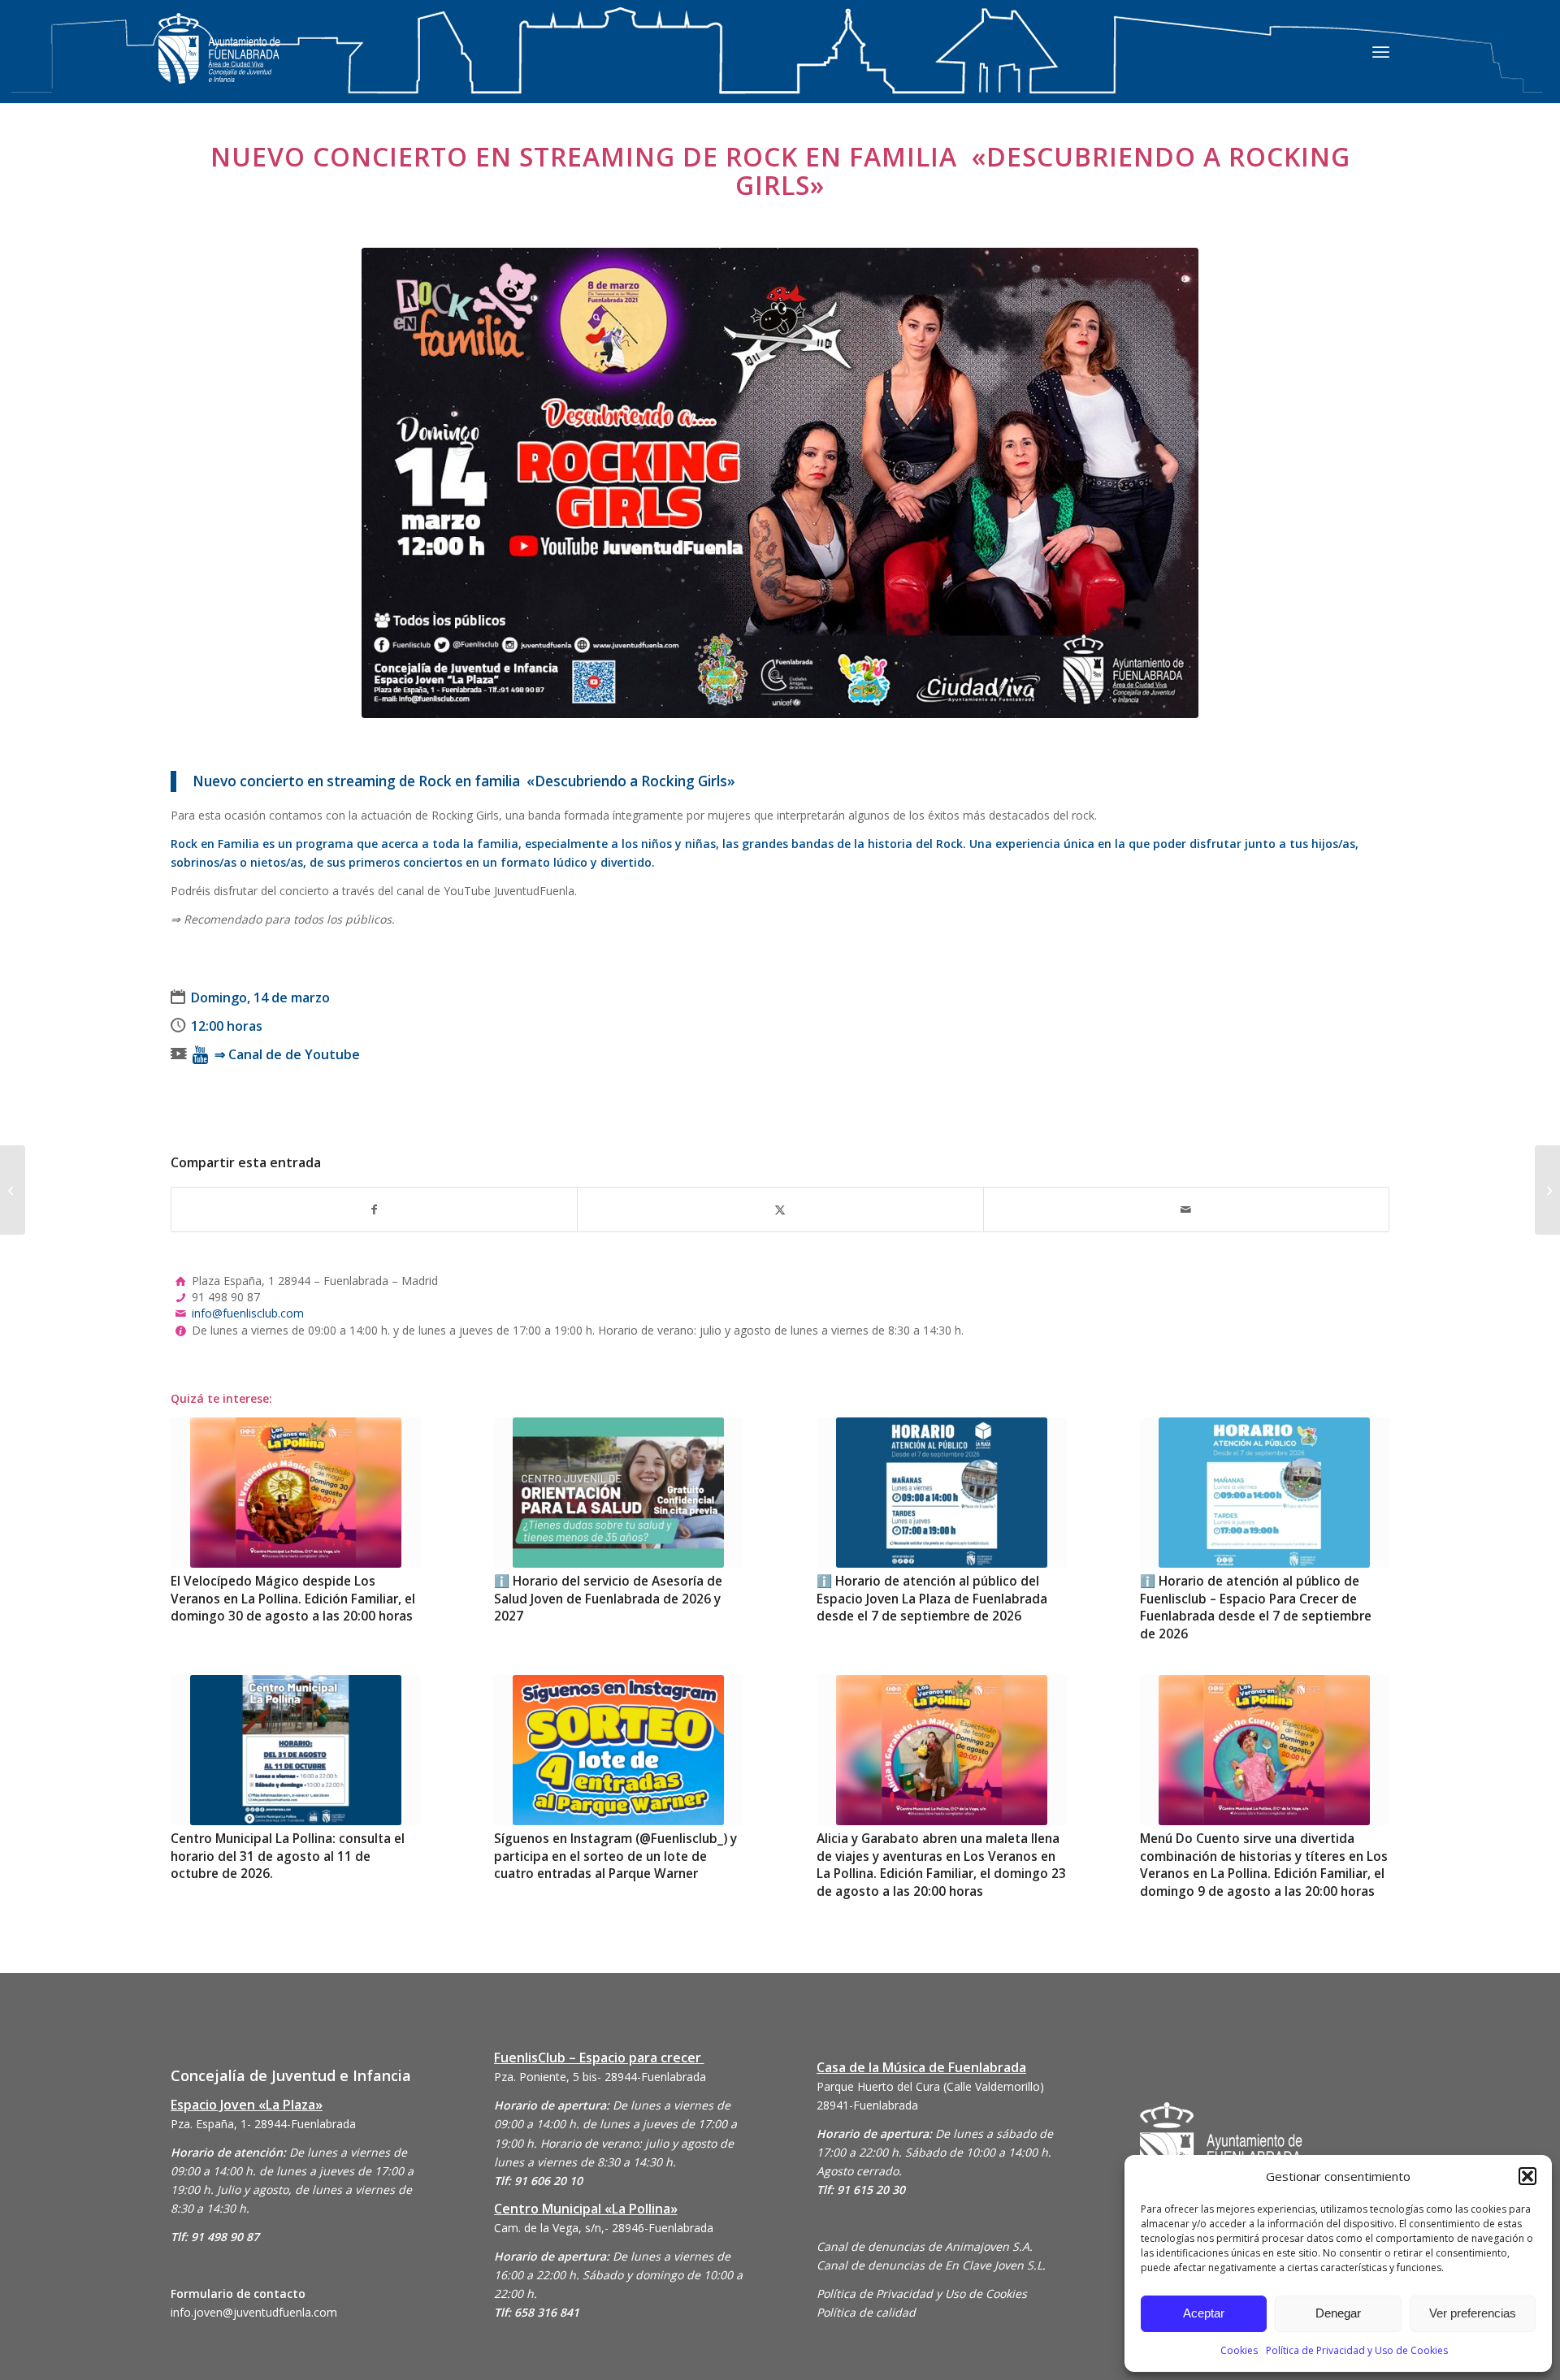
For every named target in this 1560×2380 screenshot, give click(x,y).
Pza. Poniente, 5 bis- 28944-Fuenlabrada (600, 2077)
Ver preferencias (1473, 2313)
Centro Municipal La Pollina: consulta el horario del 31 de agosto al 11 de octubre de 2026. (288, 1856)
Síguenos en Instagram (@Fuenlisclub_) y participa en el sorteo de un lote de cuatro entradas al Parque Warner (615, 1856)
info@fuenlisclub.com (248, 1313)
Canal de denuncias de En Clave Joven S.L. (931, 2265)
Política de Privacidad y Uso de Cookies (1357, 2350)
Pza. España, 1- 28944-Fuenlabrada (263, 2124)
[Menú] (1381, 51)
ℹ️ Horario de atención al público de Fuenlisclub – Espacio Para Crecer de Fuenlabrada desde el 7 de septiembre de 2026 (1256, 1608)
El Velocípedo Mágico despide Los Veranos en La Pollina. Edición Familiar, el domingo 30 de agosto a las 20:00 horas (293, 1599)
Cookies (1239, 2350)
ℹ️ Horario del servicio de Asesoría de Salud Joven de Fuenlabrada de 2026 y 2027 (608, 1599)
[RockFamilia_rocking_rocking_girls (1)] (780, 483)
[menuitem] (1381, 51)
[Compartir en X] (780, 1209)
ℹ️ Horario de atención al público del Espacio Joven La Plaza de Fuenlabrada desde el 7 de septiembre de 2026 (932, 1599)
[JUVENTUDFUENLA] (219, 65)
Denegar (1338, 2313)
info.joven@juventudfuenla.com (254, 2312)
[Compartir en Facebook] (374, 1209)
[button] (1527, 2176)
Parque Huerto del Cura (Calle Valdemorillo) (930, 2086)
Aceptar (1204, 2313)
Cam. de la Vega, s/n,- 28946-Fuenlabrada (604, 2228)
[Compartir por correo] (1186, 1209)
